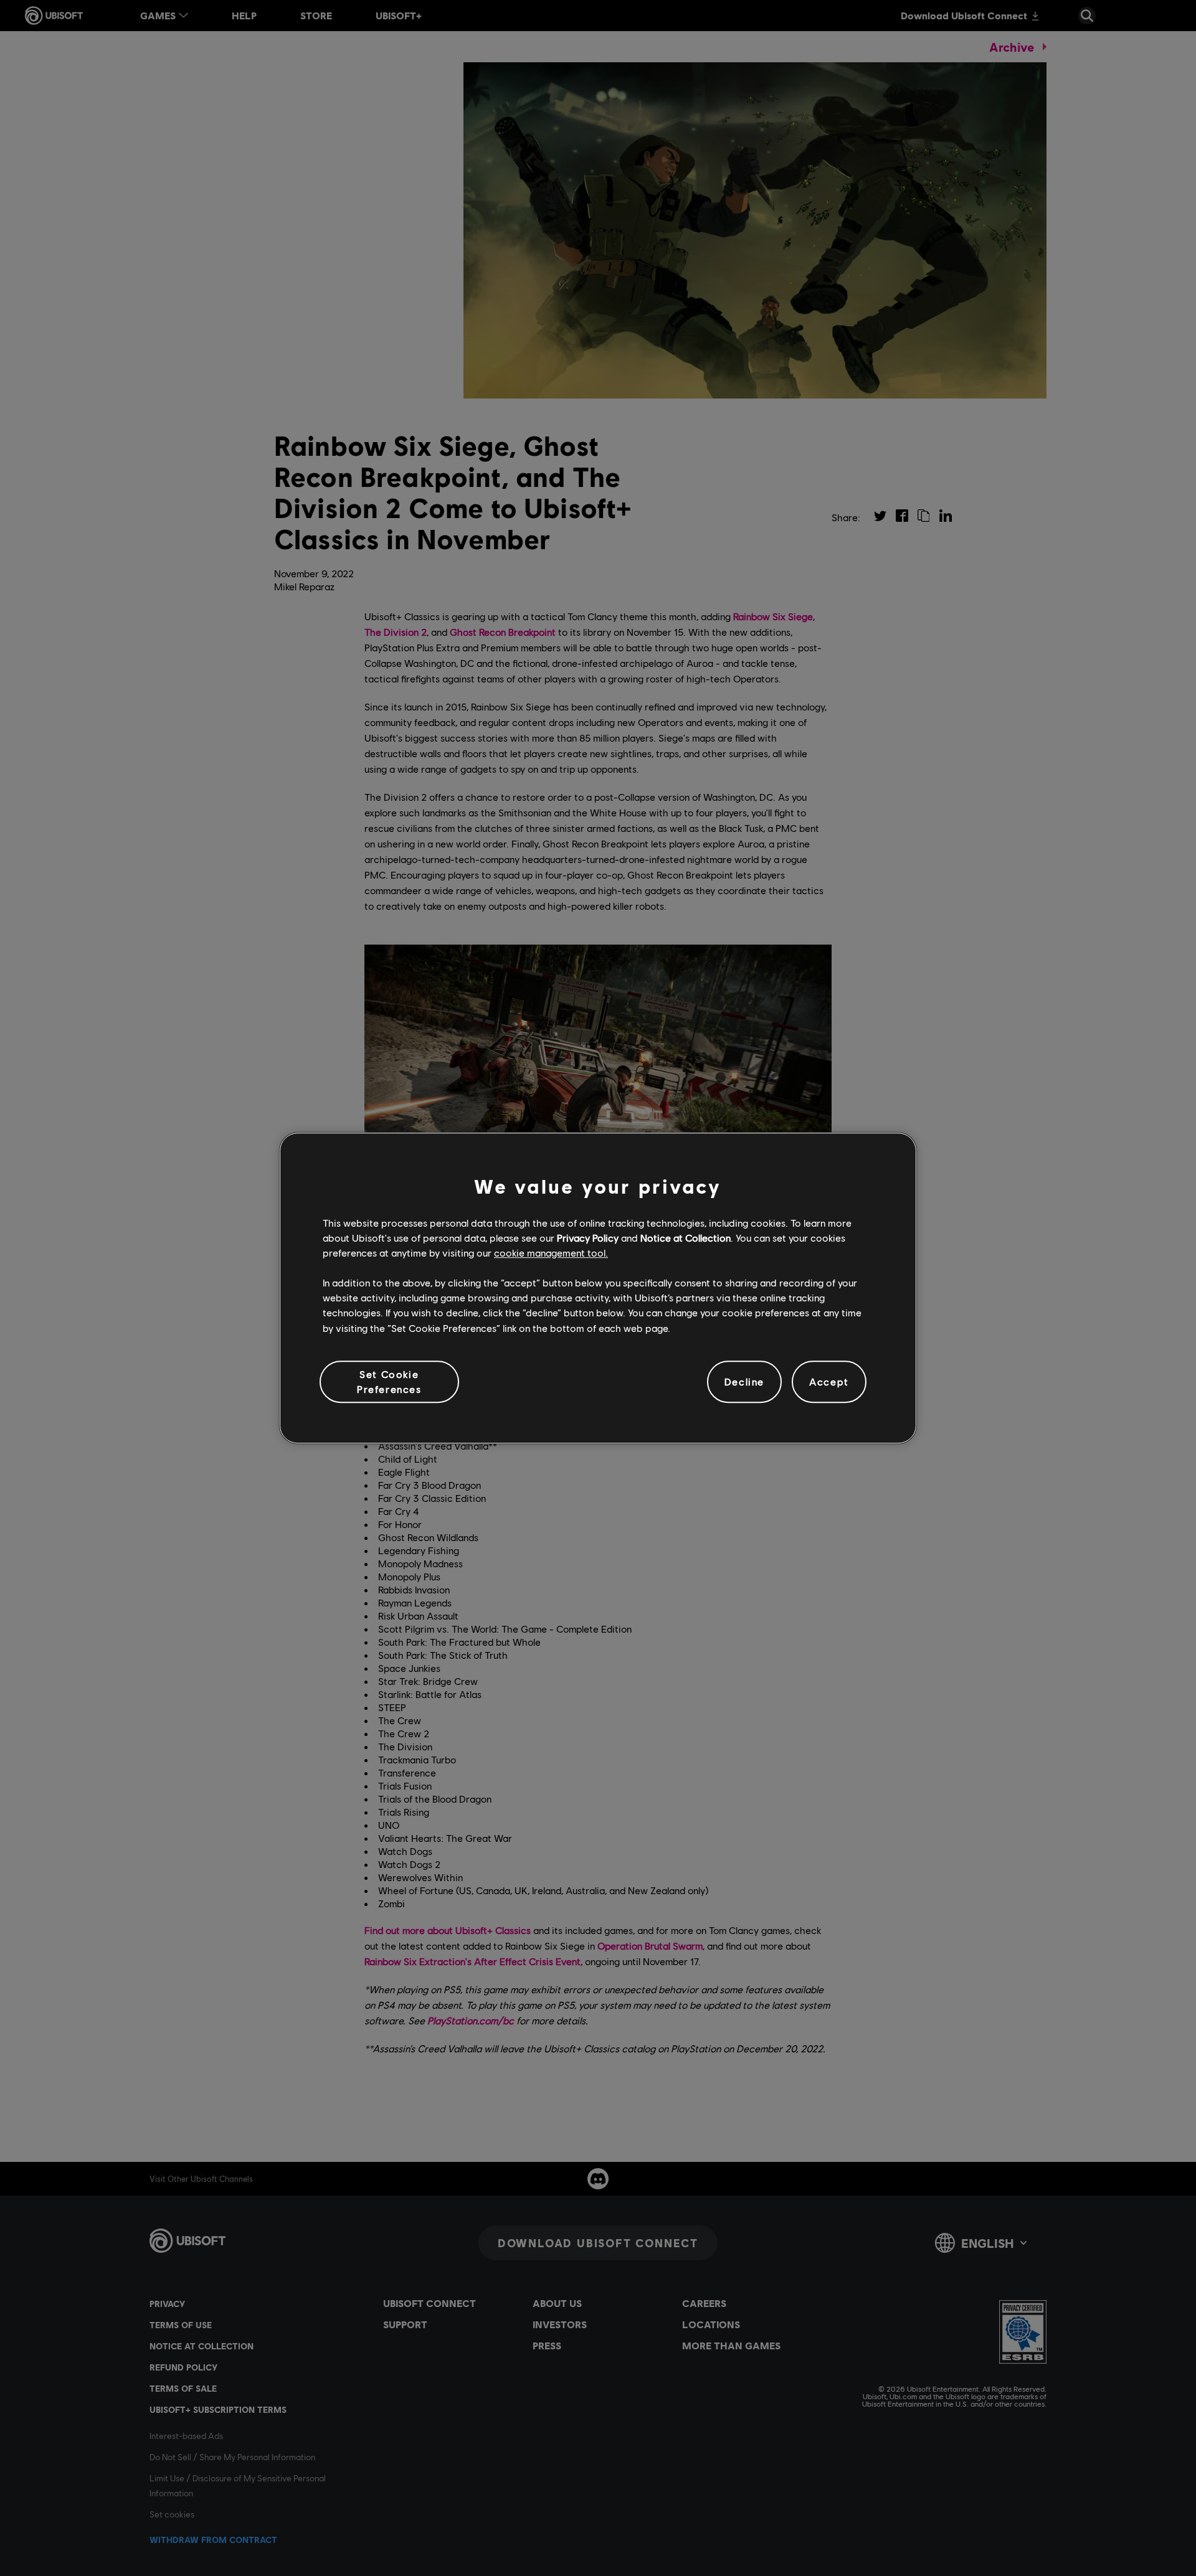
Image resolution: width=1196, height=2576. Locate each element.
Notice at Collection (686, 1238)
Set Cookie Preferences (389, 1381)
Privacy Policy (588, 1238)
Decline (744, 1381)
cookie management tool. (551, 1253)
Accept (829, 1381)
